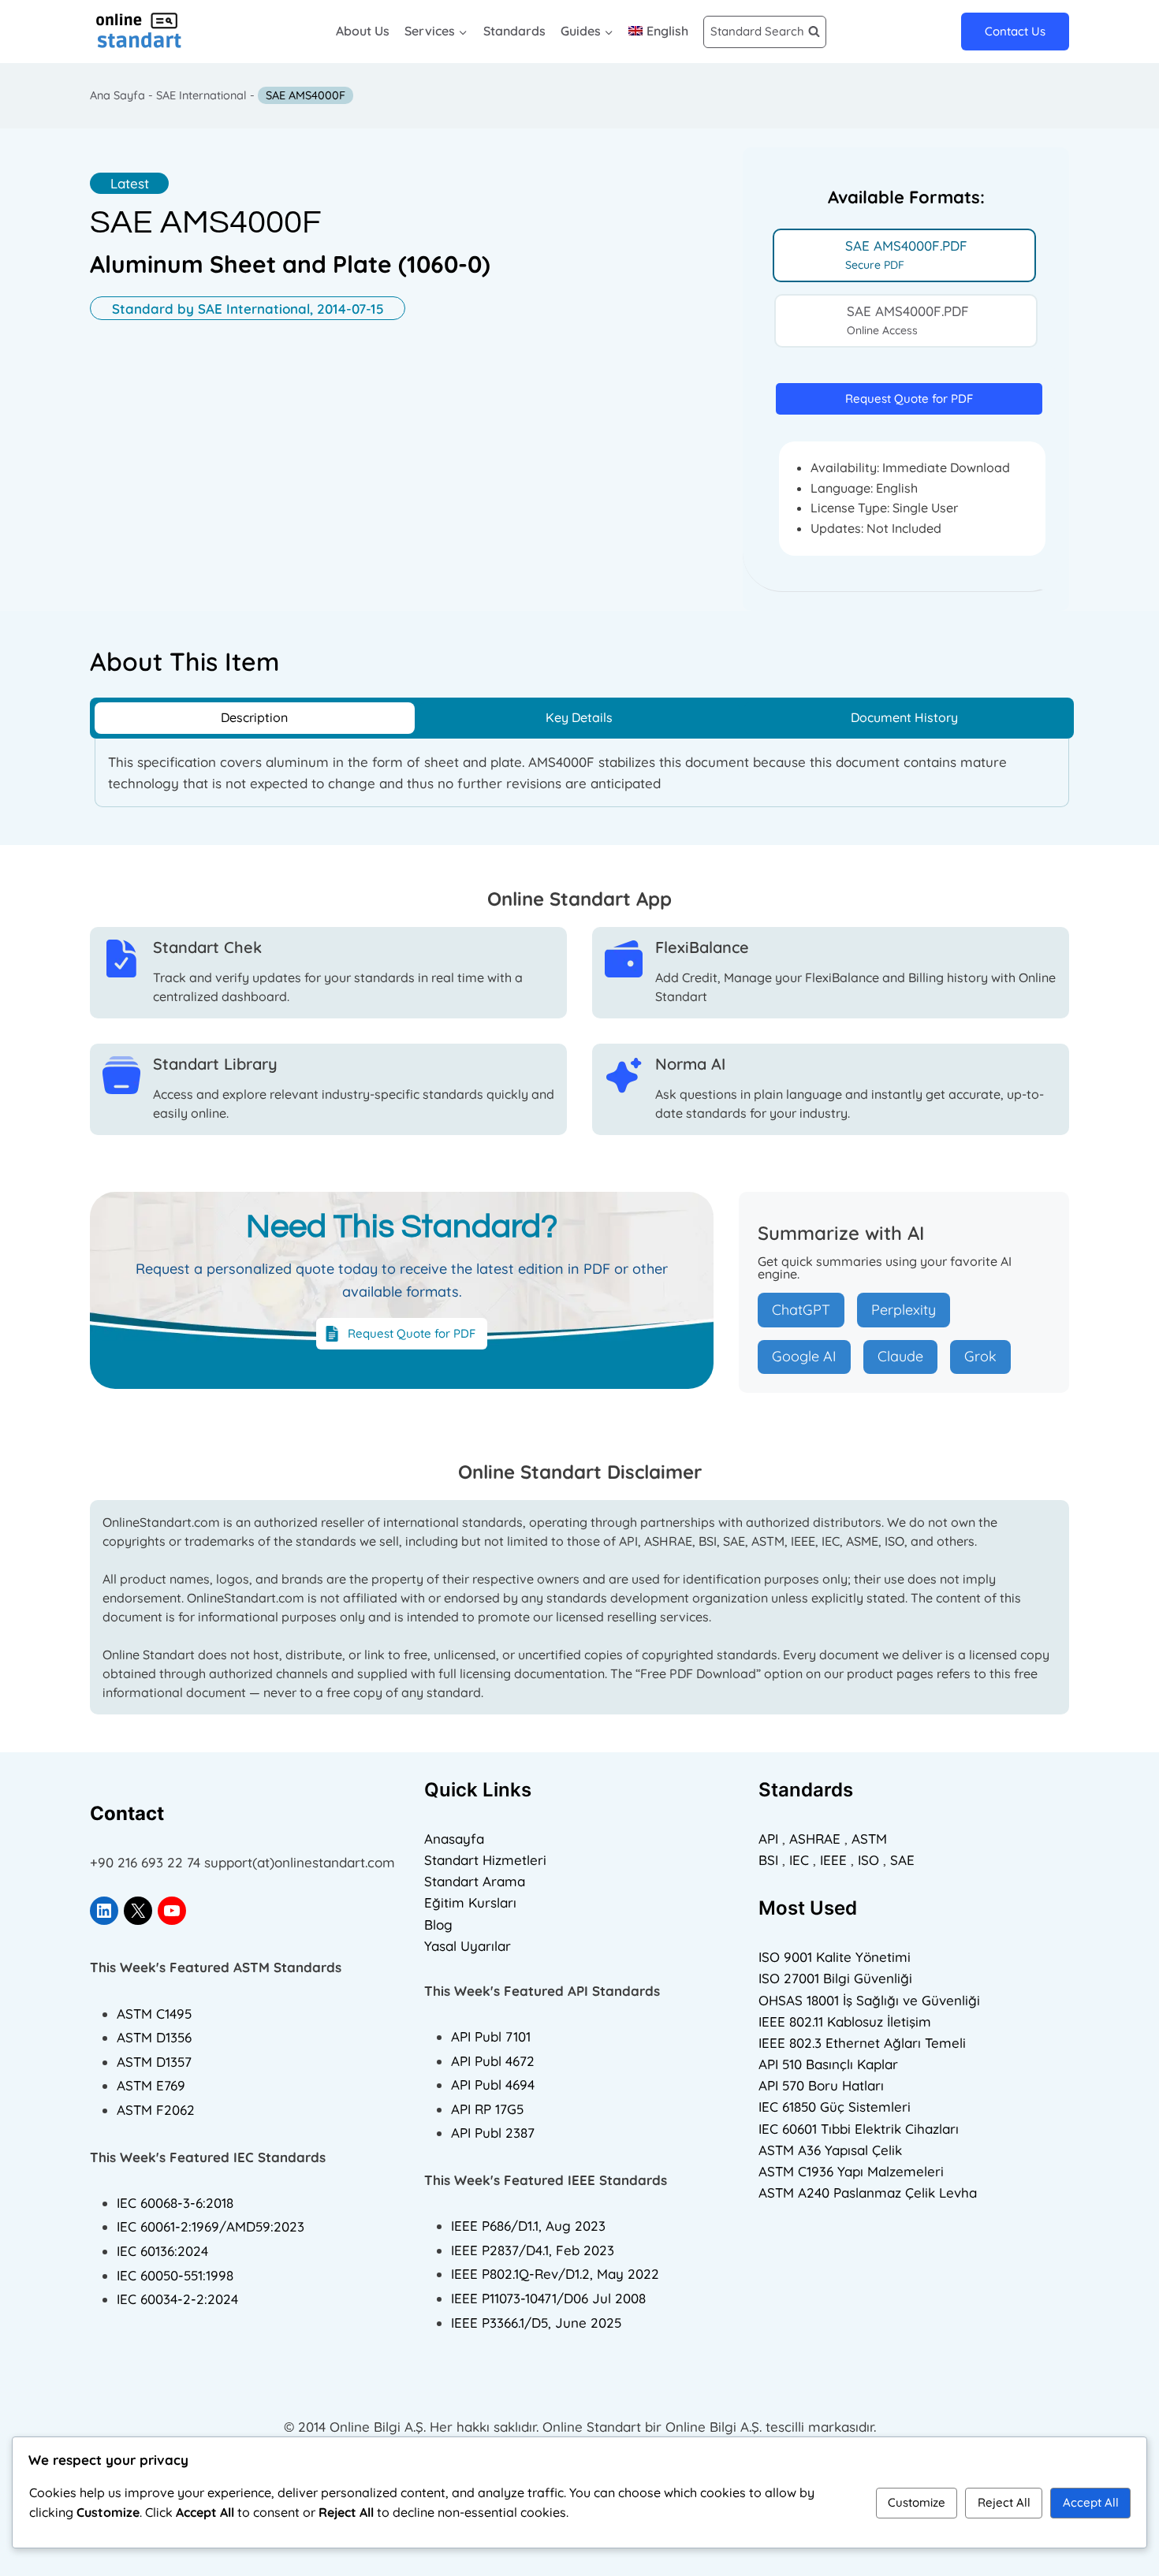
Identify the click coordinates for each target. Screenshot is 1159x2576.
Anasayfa (454, 1839)
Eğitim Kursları (470, 1902)
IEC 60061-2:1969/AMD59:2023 (211, 2226)
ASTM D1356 (154, 2037)
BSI (768, 1860)
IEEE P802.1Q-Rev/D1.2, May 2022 (555, 2274)
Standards (514, 31)
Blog (438, 1925)
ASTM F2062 (156, 2110)
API (768, 1839)
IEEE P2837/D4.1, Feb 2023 (533, 2250)
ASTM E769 (151, 2085)
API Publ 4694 (493, 2085)
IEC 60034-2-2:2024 (177, 2299)
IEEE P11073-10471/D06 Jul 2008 (548, 2298)
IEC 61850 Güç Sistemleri (835, 2107)
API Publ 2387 (493, 2133)
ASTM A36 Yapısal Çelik (830, 2150)
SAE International (201, 95)
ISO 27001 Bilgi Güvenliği (835, 1978)
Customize (917, 2502)
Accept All (1091, 2502)
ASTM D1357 (154, 2062)
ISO (868, 1860)
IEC (799, 1860)
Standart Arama (475, 1881)
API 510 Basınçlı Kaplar (828, 2064)
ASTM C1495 (154, 2014)
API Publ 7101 (491, 2036)
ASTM (869, 1839)
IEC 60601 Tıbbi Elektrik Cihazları (859, 2129)
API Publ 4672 (493, 2061)
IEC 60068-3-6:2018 (175, 2203)
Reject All (1004, 2502)
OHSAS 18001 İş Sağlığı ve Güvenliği (869, 2000)
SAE (902, 1860)
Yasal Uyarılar (468, 1946)
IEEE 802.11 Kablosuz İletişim (845, 2021)
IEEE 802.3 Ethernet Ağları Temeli (862, 2043)
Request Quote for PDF (909, 398)
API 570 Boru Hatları (821, 2085)
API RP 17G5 (487, 2109)
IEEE (833, 1860)
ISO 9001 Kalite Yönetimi (835, 1957)
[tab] (904, 255)
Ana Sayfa (117, 95)
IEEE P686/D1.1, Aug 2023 (528, 2226)
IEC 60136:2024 (162, 2251)
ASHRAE (815, 1839)
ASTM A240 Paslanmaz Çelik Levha (868, 2193)
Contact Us (1015, 31)
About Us (363, 31)
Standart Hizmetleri (485, 1860)
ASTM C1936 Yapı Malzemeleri (851, 2171)
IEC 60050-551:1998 (175, 2275)
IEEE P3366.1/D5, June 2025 (536, 2323)
